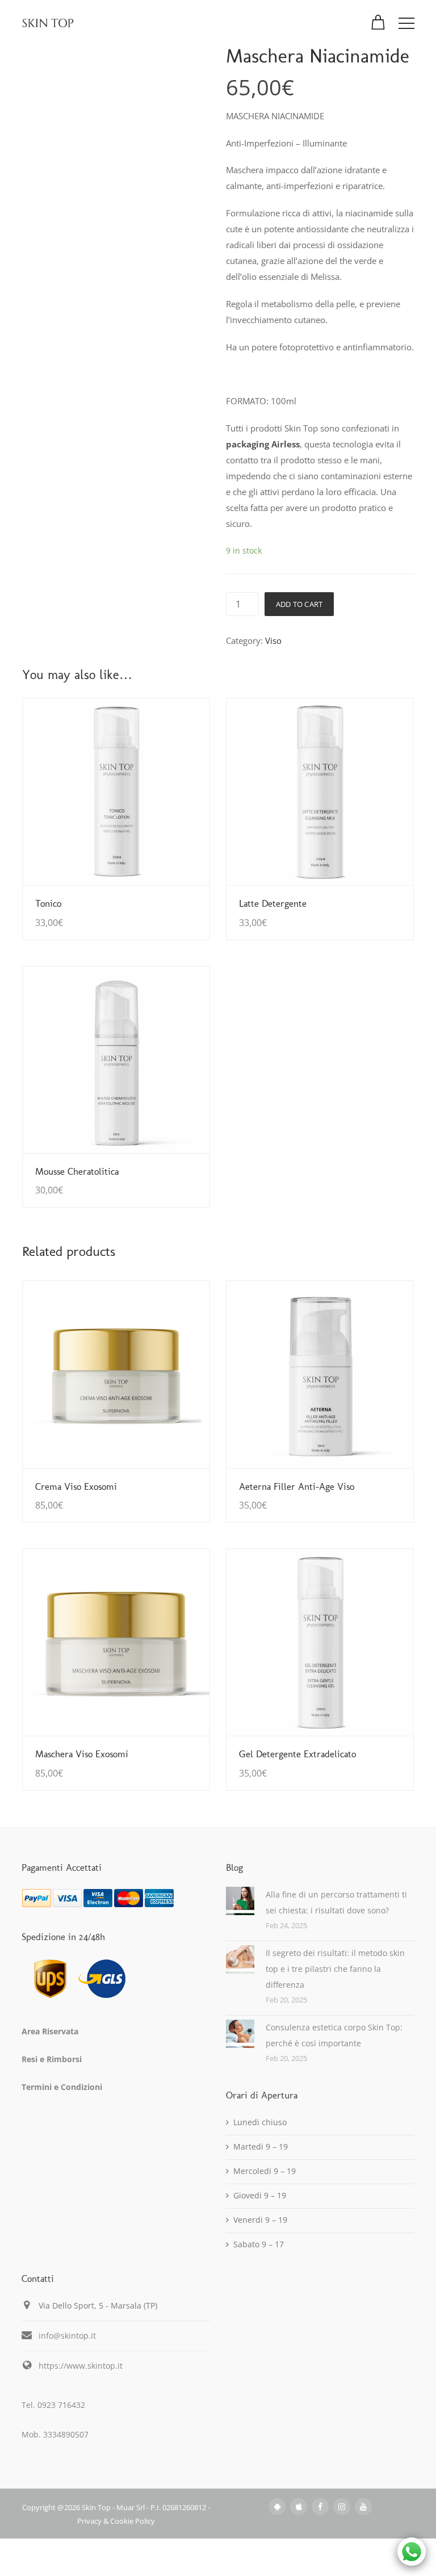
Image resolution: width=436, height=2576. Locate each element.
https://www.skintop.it (81, 2366)
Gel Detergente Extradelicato (297, 1754)
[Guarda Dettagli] (116, 792)
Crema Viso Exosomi (76, 1486)
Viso (273, 640)
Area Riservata (50, 2031)
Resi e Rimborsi (52, 2059)
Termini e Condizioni (62, 2087)
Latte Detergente (273, 903)
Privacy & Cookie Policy (116, 2521)
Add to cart (299, 604)
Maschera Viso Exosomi (82, 1754)
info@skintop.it (67, 2336)
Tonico (48, 903)
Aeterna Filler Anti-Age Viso (297, 1486)
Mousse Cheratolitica (77, 1171)
